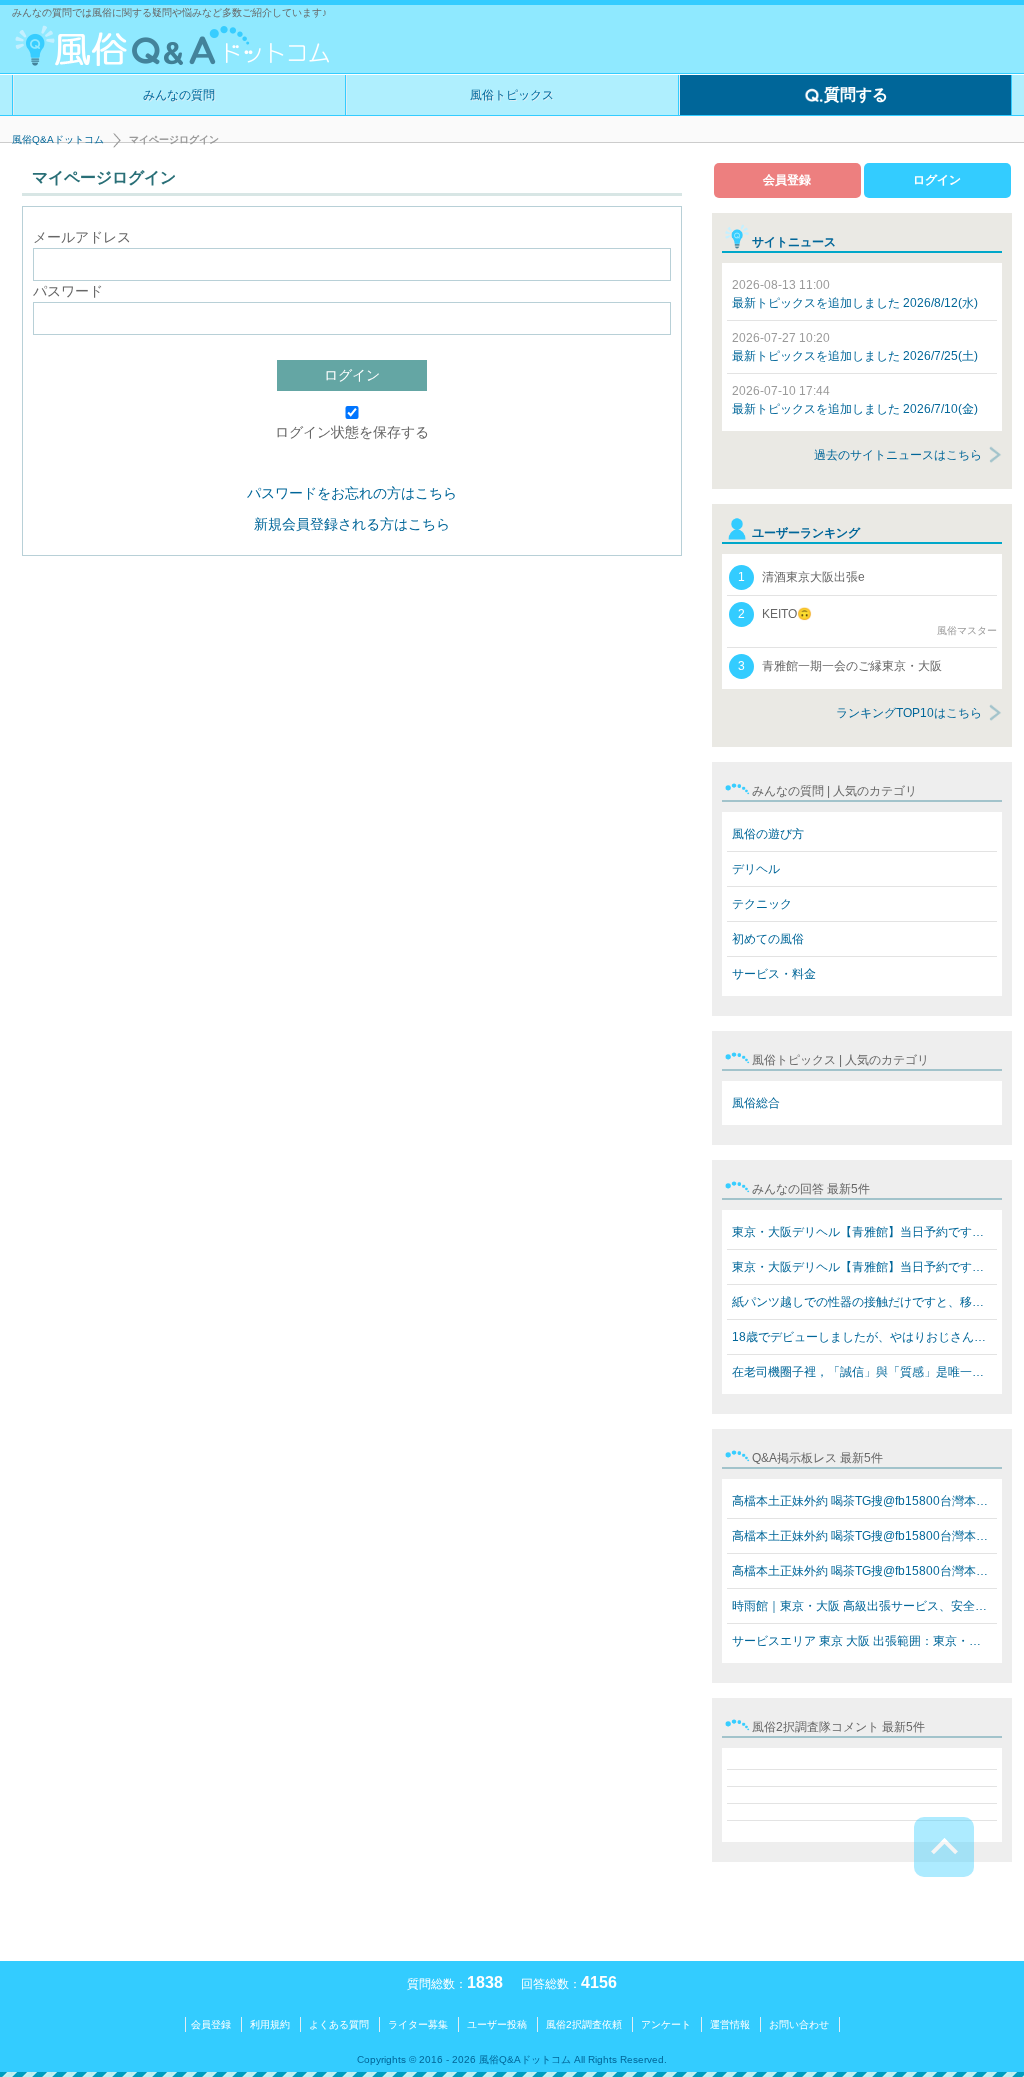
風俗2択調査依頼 (584, 2024)
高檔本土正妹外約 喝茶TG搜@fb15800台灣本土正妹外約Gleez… (864, 1501)
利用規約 (270, 2024)
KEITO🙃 (867, 621)
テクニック (762, 904)
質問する (856, 94)
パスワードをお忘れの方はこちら (352, 493)
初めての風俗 (768, 939)
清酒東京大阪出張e (801, 577)
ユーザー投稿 (497, 2024)
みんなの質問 (179, 95)
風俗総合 (756, 1103)
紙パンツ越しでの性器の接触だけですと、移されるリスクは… (864, 1302)
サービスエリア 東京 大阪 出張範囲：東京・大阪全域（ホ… (864, 1641)
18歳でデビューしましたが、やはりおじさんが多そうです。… (864, 1337)
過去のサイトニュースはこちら (898, 455)
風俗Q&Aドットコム (58, 139)
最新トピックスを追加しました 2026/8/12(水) (855, 294)
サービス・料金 (774, 974)
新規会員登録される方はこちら (352, 524)
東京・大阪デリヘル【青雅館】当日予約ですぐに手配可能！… (864, 1232)
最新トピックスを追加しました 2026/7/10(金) (855, 400)
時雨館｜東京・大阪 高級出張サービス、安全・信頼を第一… (864, 1606)
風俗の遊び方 (768, 834)
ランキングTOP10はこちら (909, 713)
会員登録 (787, 180)
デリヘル (756, 869)
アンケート (666, 2024)
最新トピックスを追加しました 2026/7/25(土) (855, 347)
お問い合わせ (799, 2024)
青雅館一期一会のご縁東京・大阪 (840, 666)
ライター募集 (418, 2024)
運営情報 (730, 2024)
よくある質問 (339, 2024)
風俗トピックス (512, 95)
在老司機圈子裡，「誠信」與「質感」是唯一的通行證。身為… (864, 1372)
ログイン (352, 375)
